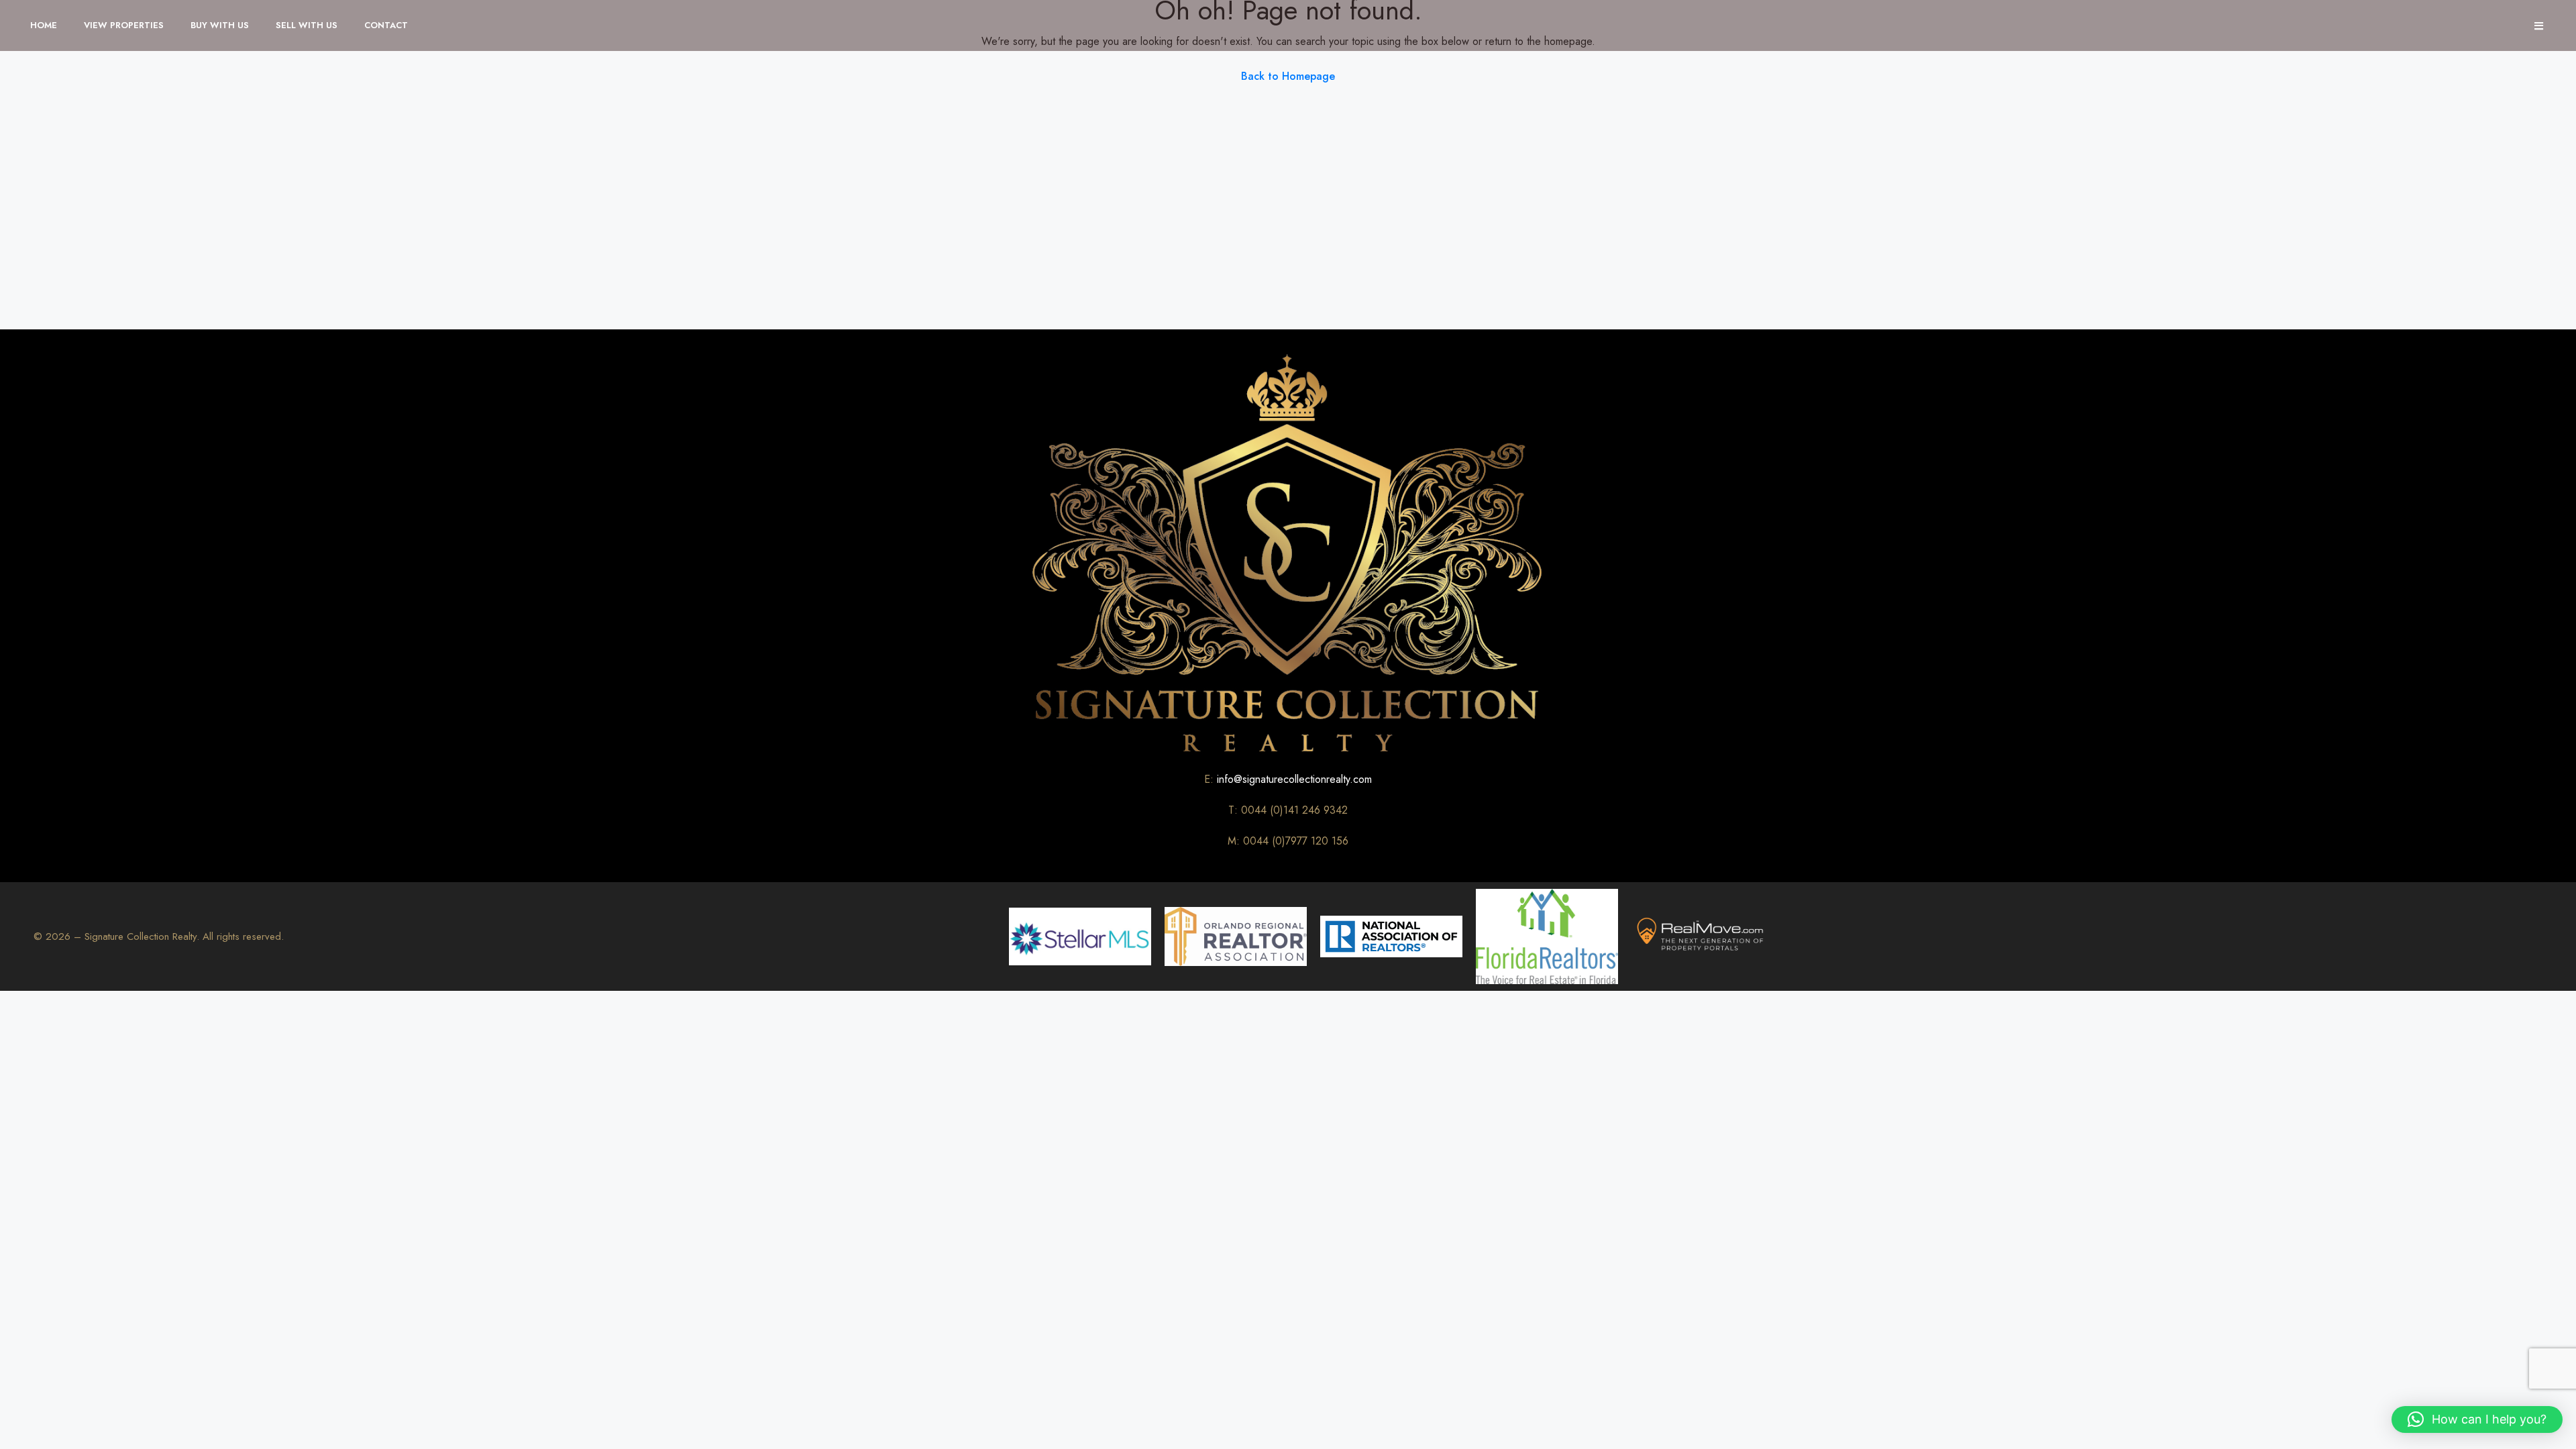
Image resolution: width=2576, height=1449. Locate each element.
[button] (2477, 1419)
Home (44, 25)
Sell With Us (307, 25)
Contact (386, 25)
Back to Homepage (1288, 76)
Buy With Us (220, 25)
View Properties (124, 25)
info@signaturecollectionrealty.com (1294, 779)
